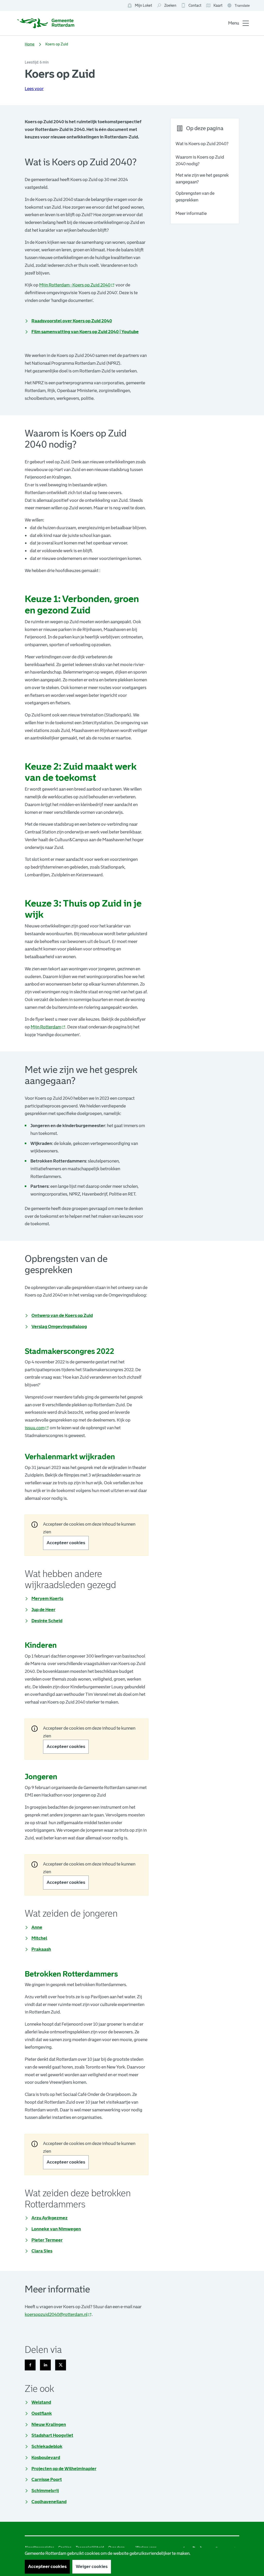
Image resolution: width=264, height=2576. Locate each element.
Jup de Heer (43, 1610)
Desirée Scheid (47, 1621)
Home (30, 44)
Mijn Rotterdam (48, 1027)
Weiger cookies (92, 2567)
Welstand (41, 2402)
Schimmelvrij (45, 2491)
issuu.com (37, 1428)
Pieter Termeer (47, 2240)
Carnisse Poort (47, 2480)
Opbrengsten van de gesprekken (195, 197)
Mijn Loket (140, 6)
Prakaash (41, 1949)
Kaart (214, 6)
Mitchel (39, 1938)
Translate (239, 6)
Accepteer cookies (66, 1543)
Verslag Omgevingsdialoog (59, 1326)
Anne (37, 1927)
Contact (195, 5)
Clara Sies (42, 2251)
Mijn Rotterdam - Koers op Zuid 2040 (77, 285)
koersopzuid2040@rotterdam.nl (58, 2315)
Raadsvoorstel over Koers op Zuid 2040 (72, 321)
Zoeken (170, 5)
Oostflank (42, 2413)
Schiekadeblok (47, 2446)
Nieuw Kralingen (49, 2425)
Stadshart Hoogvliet (52, 2435)
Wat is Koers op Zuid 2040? (202, 144)
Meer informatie (191, 213)
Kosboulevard (46, 2458)
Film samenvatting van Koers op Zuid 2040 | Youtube (85, 332)
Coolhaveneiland (49, 2502)
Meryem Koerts (47, 1598)
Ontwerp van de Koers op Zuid (62, 1315)
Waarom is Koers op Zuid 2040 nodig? (200, 161)
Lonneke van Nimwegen (56, 2229)
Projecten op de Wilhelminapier (64, 2469)
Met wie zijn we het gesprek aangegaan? (202, 179)
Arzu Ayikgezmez (49, 2218)
